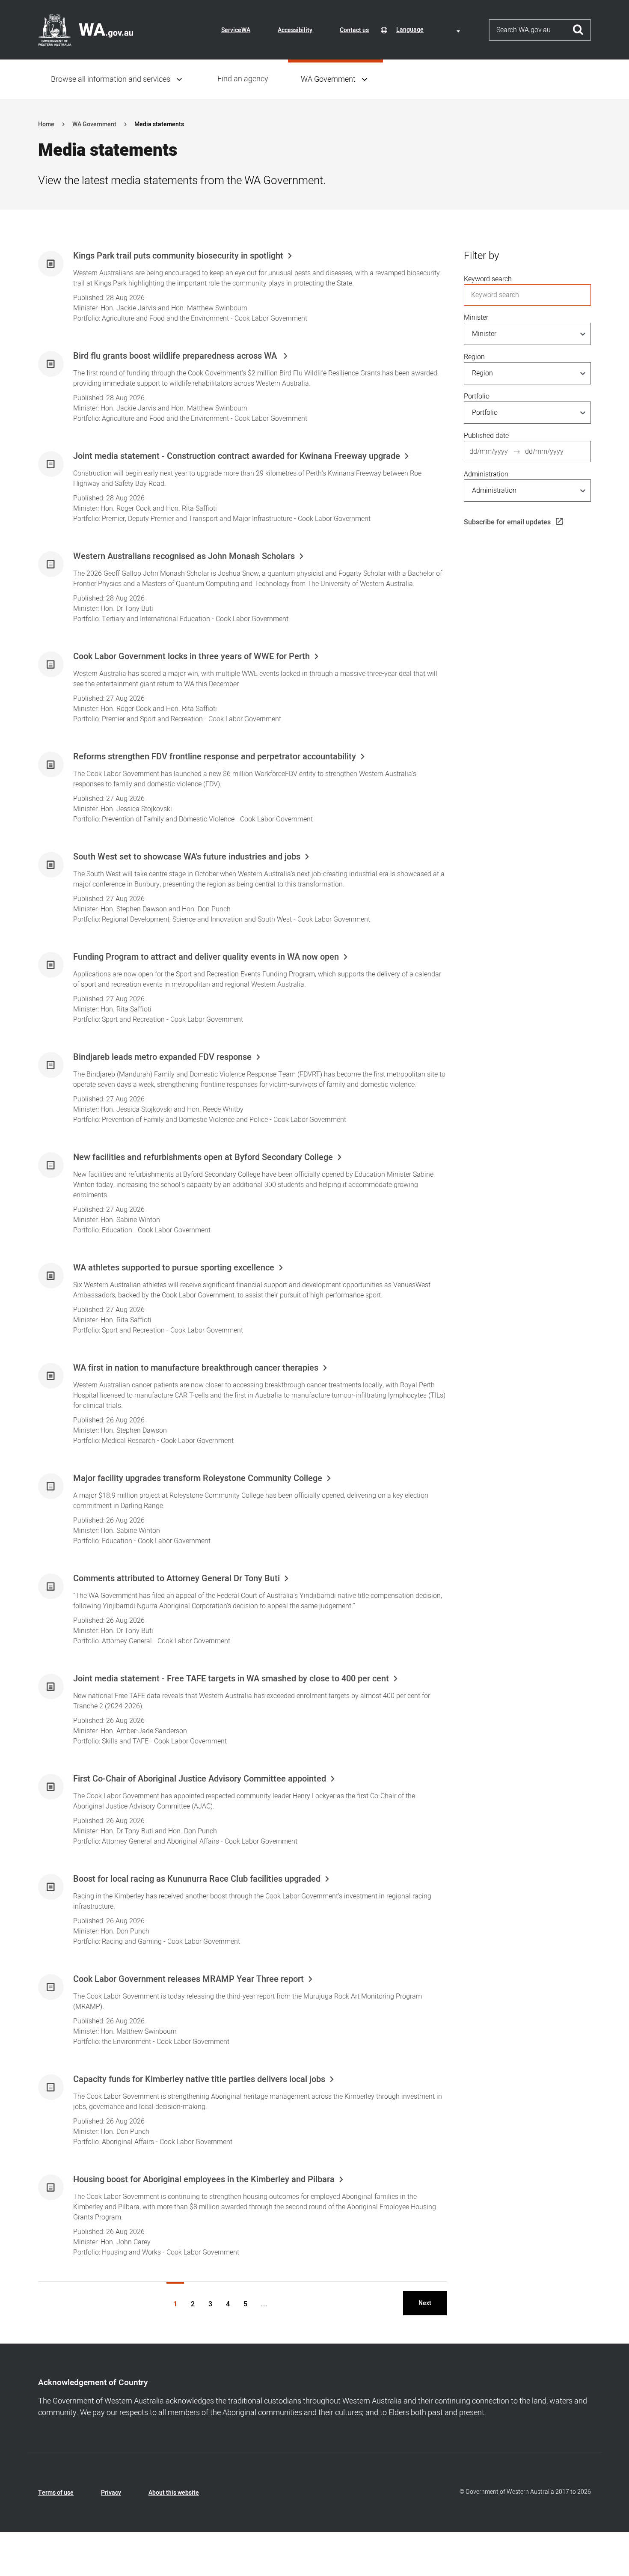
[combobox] (430, 30)
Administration (486, 474)
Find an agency (243, 79)
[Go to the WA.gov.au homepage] (86, 30)
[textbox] (430, 30)
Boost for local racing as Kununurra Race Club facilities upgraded (197, 1879)
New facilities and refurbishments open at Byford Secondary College (203, 1157)
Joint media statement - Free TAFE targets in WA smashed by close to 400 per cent (231, 1679)
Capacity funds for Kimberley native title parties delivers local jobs (199, 2079)
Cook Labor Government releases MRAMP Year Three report (188, 1979)
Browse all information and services (111, 79)
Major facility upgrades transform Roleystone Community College (198, 1478)
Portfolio (477, 396)
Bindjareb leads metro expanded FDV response (162, 1057)
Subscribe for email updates (507, 522)
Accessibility (295, 30)
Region (474, 357)
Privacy (111, 2493)
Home (46, 124)
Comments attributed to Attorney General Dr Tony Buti (177, 1579)
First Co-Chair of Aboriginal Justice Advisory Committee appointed (200, 1779)
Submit (578, 30)
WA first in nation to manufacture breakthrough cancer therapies (196, 1368)
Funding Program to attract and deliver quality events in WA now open (206, 957)
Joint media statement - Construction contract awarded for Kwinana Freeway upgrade (237, 456)
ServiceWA (236, 30)
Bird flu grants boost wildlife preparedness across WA (176, 356)
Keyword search (488, 279)
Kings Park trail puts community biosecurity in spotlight (178, 256)
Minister (476, 318)
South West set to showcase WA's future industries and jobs (187, 857)
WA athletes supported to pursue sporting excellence (174, 1268)
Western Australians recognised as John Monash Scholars (184, 556)
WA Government (328, 79)
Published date (486, 436)
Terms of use (56, 2493)
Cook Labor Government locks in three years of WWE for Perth (191, 657)
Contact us (354, 30)
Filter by (481, 256)
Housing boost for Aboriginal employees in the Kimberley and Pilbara (204, 2180)
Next (425, 2303)
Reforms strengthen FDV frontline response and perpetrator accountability (215, 757)
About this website (174, 2493)
